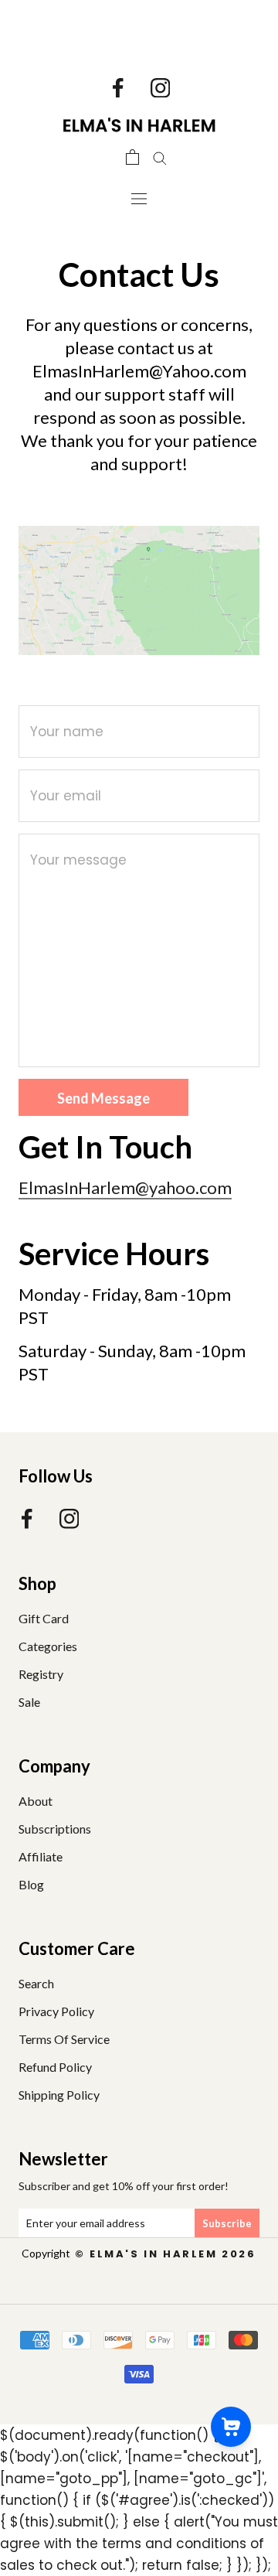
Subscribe (227, 2223)
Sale (29, 1702)
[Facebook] (118, 87)
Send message (103, 1098)
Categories (48, 1646)
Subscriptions (55, 1829)
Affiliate (41, 1856)
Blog (31, 1884)
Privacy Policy (56, 2011)
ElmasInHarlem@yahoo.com (125, 1187)
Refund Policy (55, 2067)
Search (36, 1983)
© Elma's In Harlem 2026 (163, 2254)
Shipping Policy (59, 2095)
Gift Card (44, 1618)
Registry (41, 1674)
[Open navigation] (139, 198)
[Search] (160, 157)
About (36, 1801)
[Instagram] (161, 87)
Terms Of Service (64, 2039)
